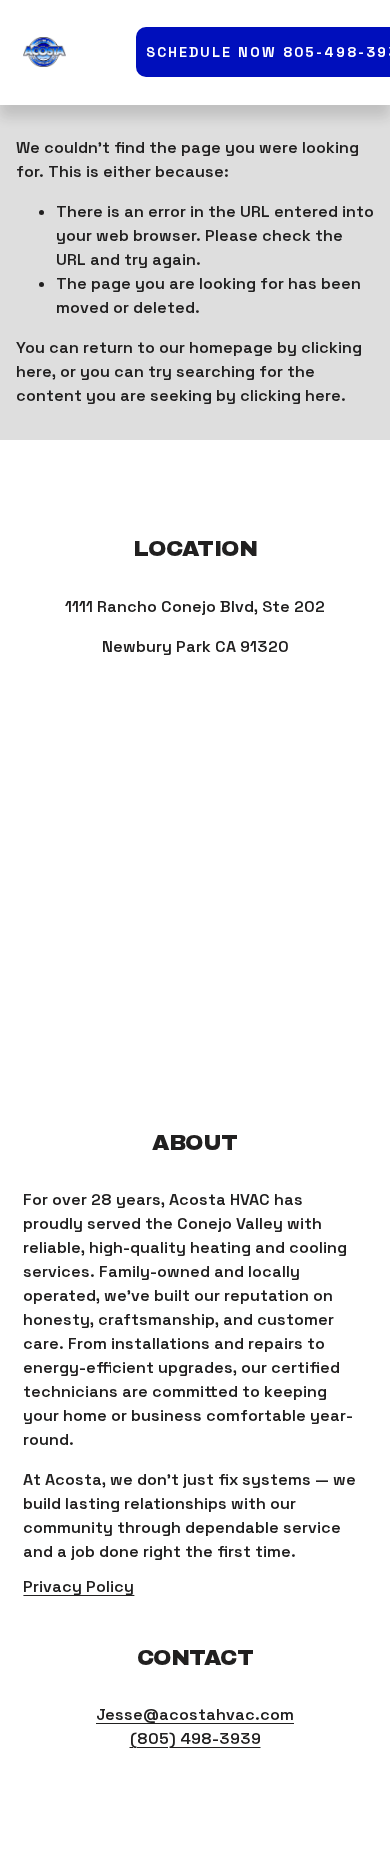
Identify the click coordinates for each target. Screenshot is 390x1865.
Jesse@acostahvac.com (195, 1714)
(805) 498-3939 (195, 1738)
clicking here (290, 395)
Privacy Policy (78, 1586)
